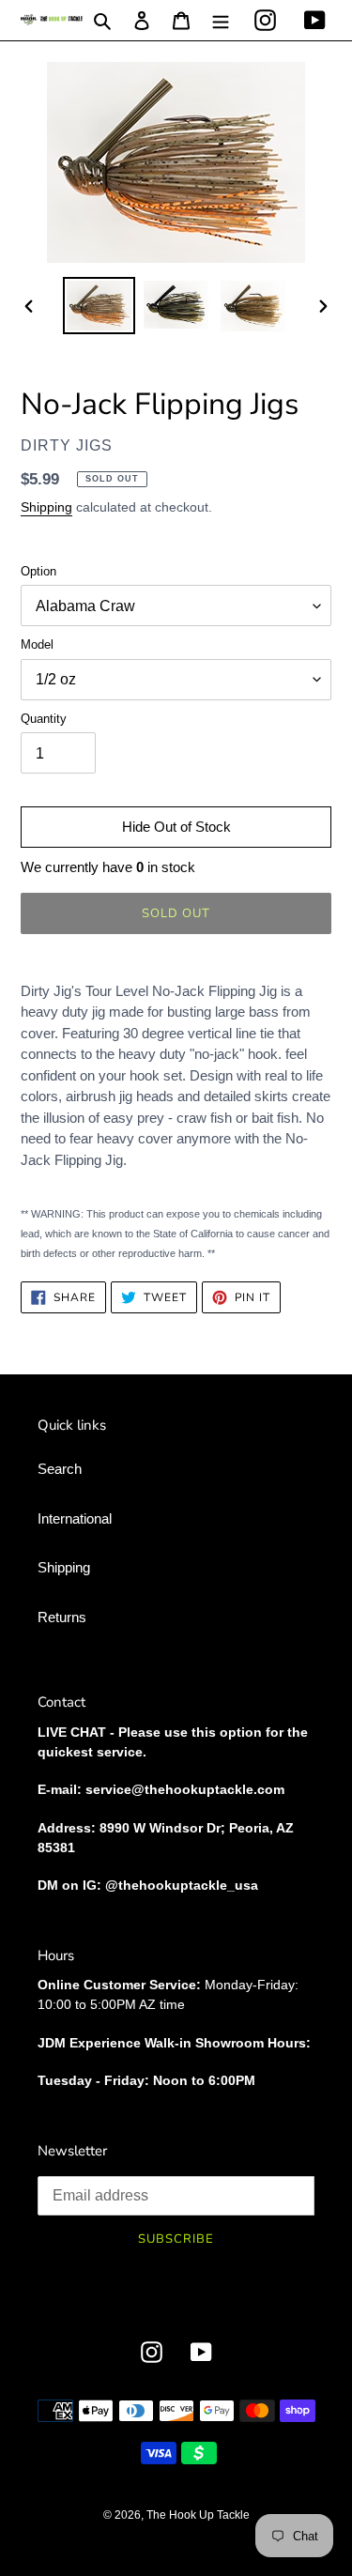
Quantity (44, 719)
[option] (99, 306)
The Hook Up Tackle (198, 2515)
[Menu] (221, 20)
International (75, 1518)
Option (38, 571)
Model (37, 644)
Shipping (46, 507)
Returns (62, 1617)
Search (60, 1469)
